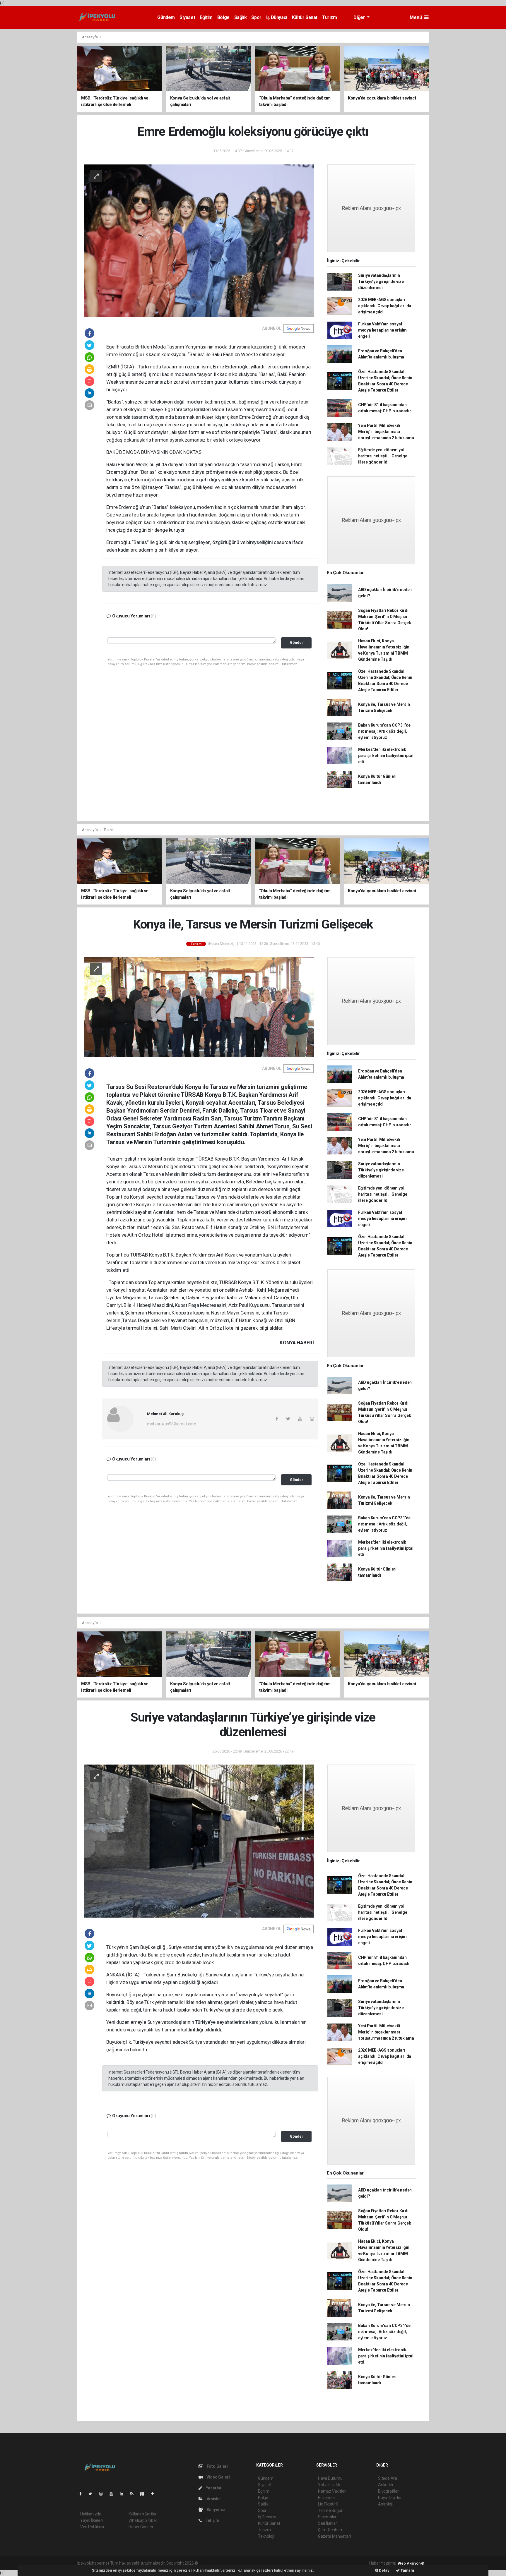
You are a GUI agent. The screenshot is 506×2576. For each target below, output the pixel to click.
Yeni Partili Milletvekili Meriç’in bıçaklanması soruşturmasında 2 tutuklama (386, 432)
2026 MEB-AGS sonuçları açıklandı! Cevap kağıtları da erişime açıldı (385, 306)
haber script (306, 2563)
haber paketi (236, 2563)
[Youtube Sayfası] (114, 2494)
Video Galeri (218, 2477)
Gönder (296, 642)
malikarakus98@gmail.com (172, 1424)
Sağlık (241, 17)
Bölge (223, 17)
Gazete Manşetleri (335, 2536)
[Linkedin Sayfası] (124, 2494)
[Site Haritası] (145, 2494)
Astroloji (385, 2504)
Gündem (166, 17)
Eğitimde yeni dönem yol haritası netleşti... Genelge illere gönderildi (383, 456)
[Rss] (134, 2494)
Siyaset (187, 17)
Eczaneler (327, 2498)
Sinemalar (327, 2517)
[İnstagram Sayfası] (103, 2494)
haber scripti (259, 2563)
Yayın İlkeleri (91, 2520)
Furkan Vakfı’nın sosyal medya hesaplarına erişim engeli (382, 330)
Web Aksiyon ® (411, 2563)
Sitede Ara (388, 2478)
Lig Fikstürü (328, 2504)
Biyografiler (388, 2491)
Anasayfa (90, 37)
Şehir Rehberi (330, 2530)
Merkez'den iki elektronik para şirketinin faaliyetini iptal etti (386, 756)
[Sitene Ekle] (155, 2494)
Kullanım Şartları (143, 2514)
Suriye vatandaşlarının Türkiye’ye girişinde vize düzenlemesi (381, 282)
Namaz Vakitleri (332, 2491)
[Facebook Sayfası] (83, 2494)
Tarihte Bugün (331, 2510)
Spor (256, 17)
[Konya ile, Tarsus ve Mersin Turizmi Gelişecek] (199, 1007)
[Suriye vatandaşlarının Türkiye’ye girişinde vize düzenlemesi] (199, 1841)
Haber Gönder (141, 2527)
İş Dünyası (277, 17)
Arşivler (213, 2499)
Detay (384, 2570)
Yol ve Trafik (329, 2485)
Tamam (407, 2570)
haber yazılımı (211, 2563)
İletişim (212, 2520)
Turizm (330, 17)
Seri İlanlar (328, 2523)
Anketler (386, 2485)
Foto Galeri (217, 2466)
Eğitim (206, 17)
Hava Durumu (330, 2478)
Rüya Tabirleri (390, 2498)
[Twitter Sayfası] (93, 2494)
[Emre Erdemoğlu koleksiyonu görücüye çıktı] (199, 240)
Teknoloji (266, 2536)
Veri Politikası (92, 2527)
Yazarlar (213, 2488)
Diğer (360, 17)
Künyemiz (216, 2510)
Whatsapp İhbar (143, 2520)
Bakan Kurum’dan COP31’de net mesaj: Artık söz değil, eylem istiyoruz (384, 731)
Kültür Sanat (305, 17)
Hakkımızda (91, 2514)
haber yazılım (283, 2563)
